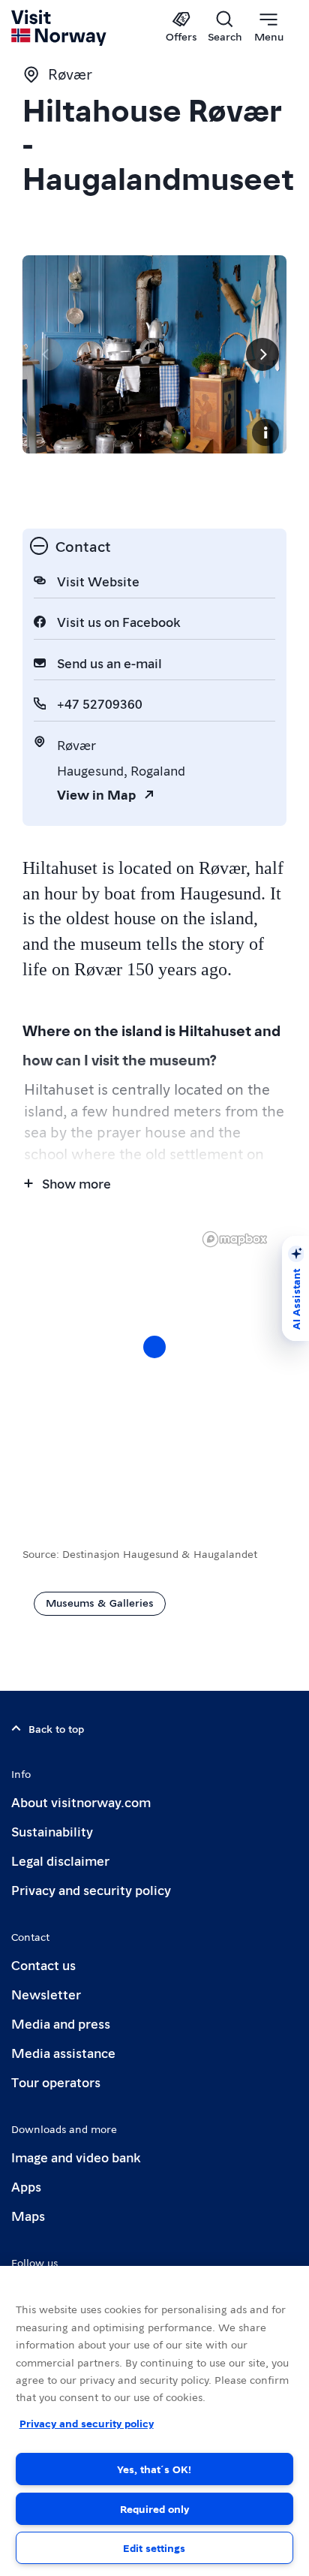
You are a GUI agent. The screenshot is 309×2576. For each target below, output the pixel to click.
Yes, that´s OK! (154, 2469)
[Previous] (46, 354)
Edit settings (154, 2547)
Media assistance (63, 2052)
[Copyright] (265, 432)
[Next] (262, 354)
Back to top (56, 1728)
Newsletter (46, 1994)
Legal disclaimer (60, 1860)
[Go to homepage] (60, 28)
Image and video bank (76, 2157)
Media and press (61, 2023)
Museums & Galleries (100, 1602)
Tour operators (56, 2082)
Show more (76, 1183)
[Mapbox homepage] (235, 1239)
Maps (28, 2215)
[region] (154, 2421)
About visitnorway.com (81, 1802)
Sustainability (52, 1831)
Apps (26, 2186)
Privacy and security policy (91, 1889)
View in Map (96, 794)
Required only (154, 2508)
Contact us (43, 1964)
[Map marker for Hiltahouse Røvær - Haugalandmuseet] (154, 1347)
